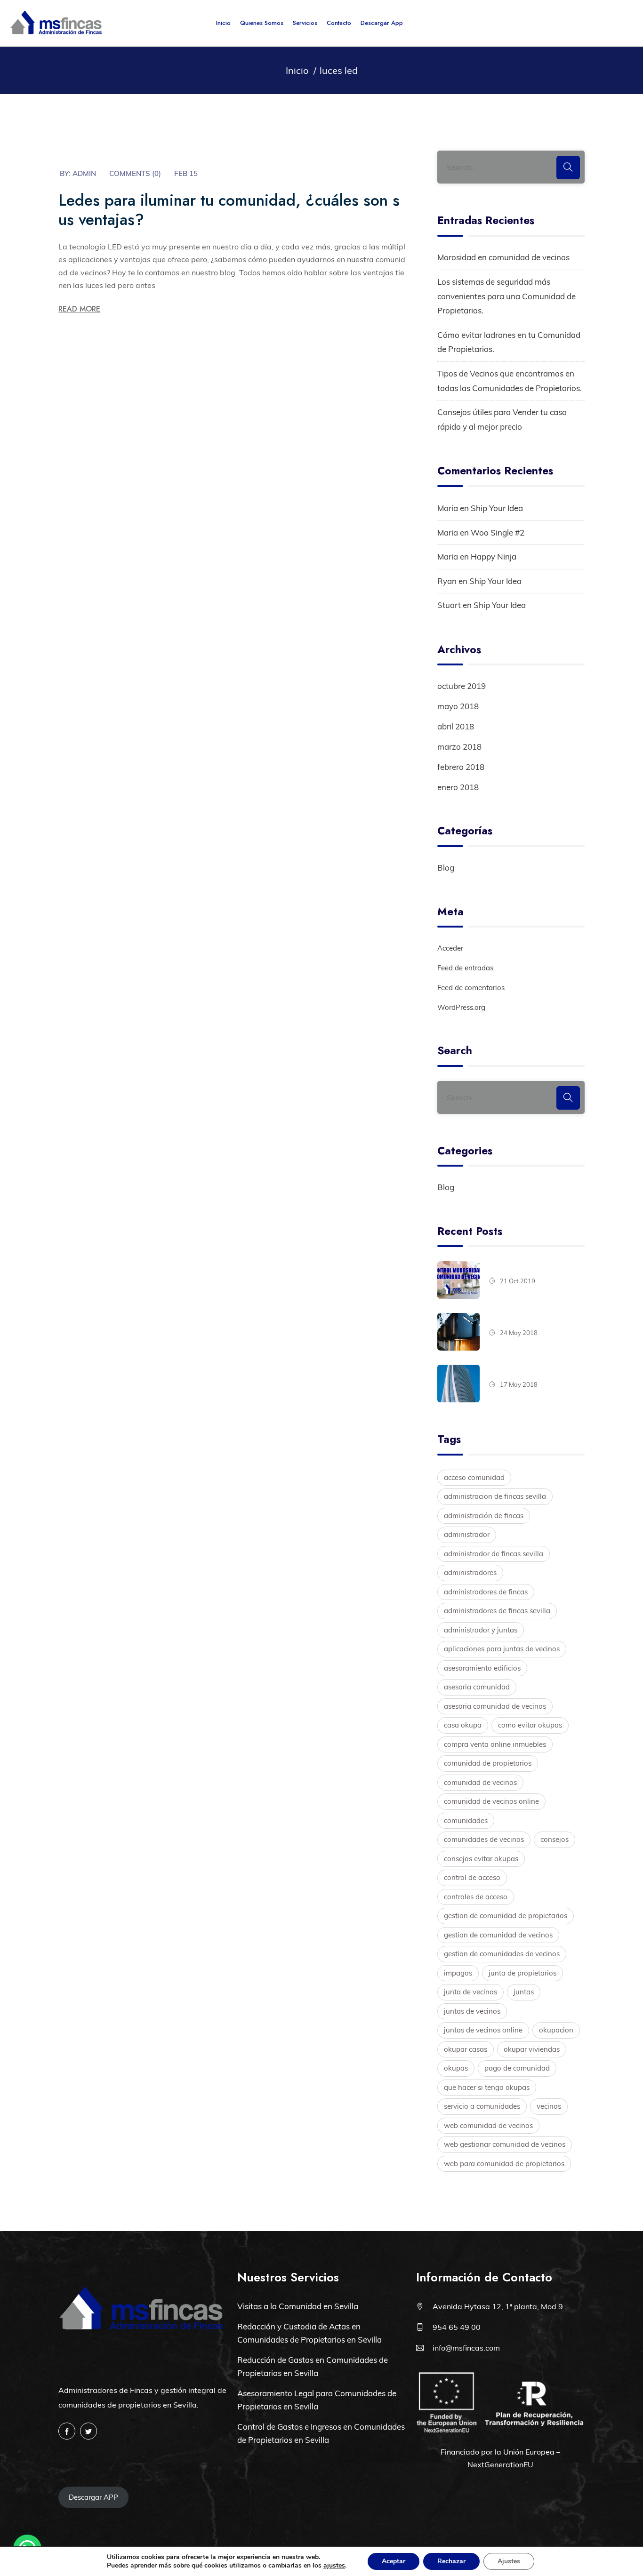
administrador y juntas (481, 1630)
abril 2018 (456, 726)
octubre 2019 (462, 686)
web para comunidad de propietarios (504, 2164)
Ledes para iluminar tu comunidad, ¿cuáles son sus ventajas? (229, 210)
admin (84, 173)
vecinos (549, 2106)
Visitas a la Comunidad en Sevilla (298, 2306)
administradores (470, 1572)
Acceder (450, 948)
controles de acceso (476, 1897)
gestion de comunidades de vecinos (502, 1954)
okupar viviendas (532, 2049)
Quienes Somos (262, 23)
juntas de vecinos (472, 2011)
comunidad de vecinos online (491, 1801)
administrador (467, 1534)
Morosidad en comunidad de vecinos (503, 257)
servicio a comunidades (482, 2106)
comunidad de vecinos (480, 1782)
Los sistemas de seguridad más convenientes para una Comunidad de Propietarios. (506, 296)
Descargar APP (93, 2497)
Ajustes (509, 2561)
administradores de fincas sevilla (497, 1611)
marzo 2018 (459, 747)
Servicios (305, 23)
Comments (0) (135, 173)
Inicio (223, 23)
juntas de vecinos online (483, 2030)
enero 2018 (458, 787)
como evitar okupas (530, 1725)
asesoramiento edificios (482, 1668)
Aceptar (394, 2561)
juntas (524, 1992)
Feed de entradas (465, 968)
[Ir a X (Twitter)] (88, 2431)
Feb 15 (186, 173)
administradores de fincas (486, 1592)
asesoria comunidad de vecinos (495, 1706)
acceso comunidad (474, 1477)
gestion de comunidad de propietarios (506, 1916)
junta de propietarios (522, 1973)
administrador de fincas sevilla (494, 1554)
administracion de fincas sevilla (495, 1496)
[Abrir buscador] (623, 23)
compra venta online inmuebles (495, 1744)
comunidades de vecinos (484, 1839)
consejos (555, 1839)
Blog (446, 868)
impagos (458, 1973)
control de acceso (472, 1877)
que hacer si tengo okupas (487, 2087)
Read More (79, 309)
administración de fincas (484, 1516)
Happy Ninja (494, 556)
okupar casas (466, 2049)
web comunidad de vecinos (488, 2125)
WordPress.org (461, 1007)
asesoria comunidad (477, 1687)
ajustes (334, 2566)
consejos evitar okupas (481, 1859)
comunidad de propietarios (488, 1763)
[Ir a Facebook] (67, 2431)
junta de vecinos (470, 1992)
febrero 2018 (461, 767)
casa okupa (463, 1725)
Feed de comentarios (471, 988)
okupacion (556, 2030)
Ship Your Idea (497, 508)
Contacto (339, 23)
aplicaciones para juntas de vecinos (502, 1649)
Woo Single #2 (498, 532)
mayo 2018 (458, 706)
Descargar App (382, 23)
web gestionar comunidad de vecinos (505, 2144)
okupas (456, 2068)
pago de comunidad (517, 2068)
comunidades (466, 1820)
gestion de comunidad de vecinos (498, 1935)
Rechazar (451, 2561)
